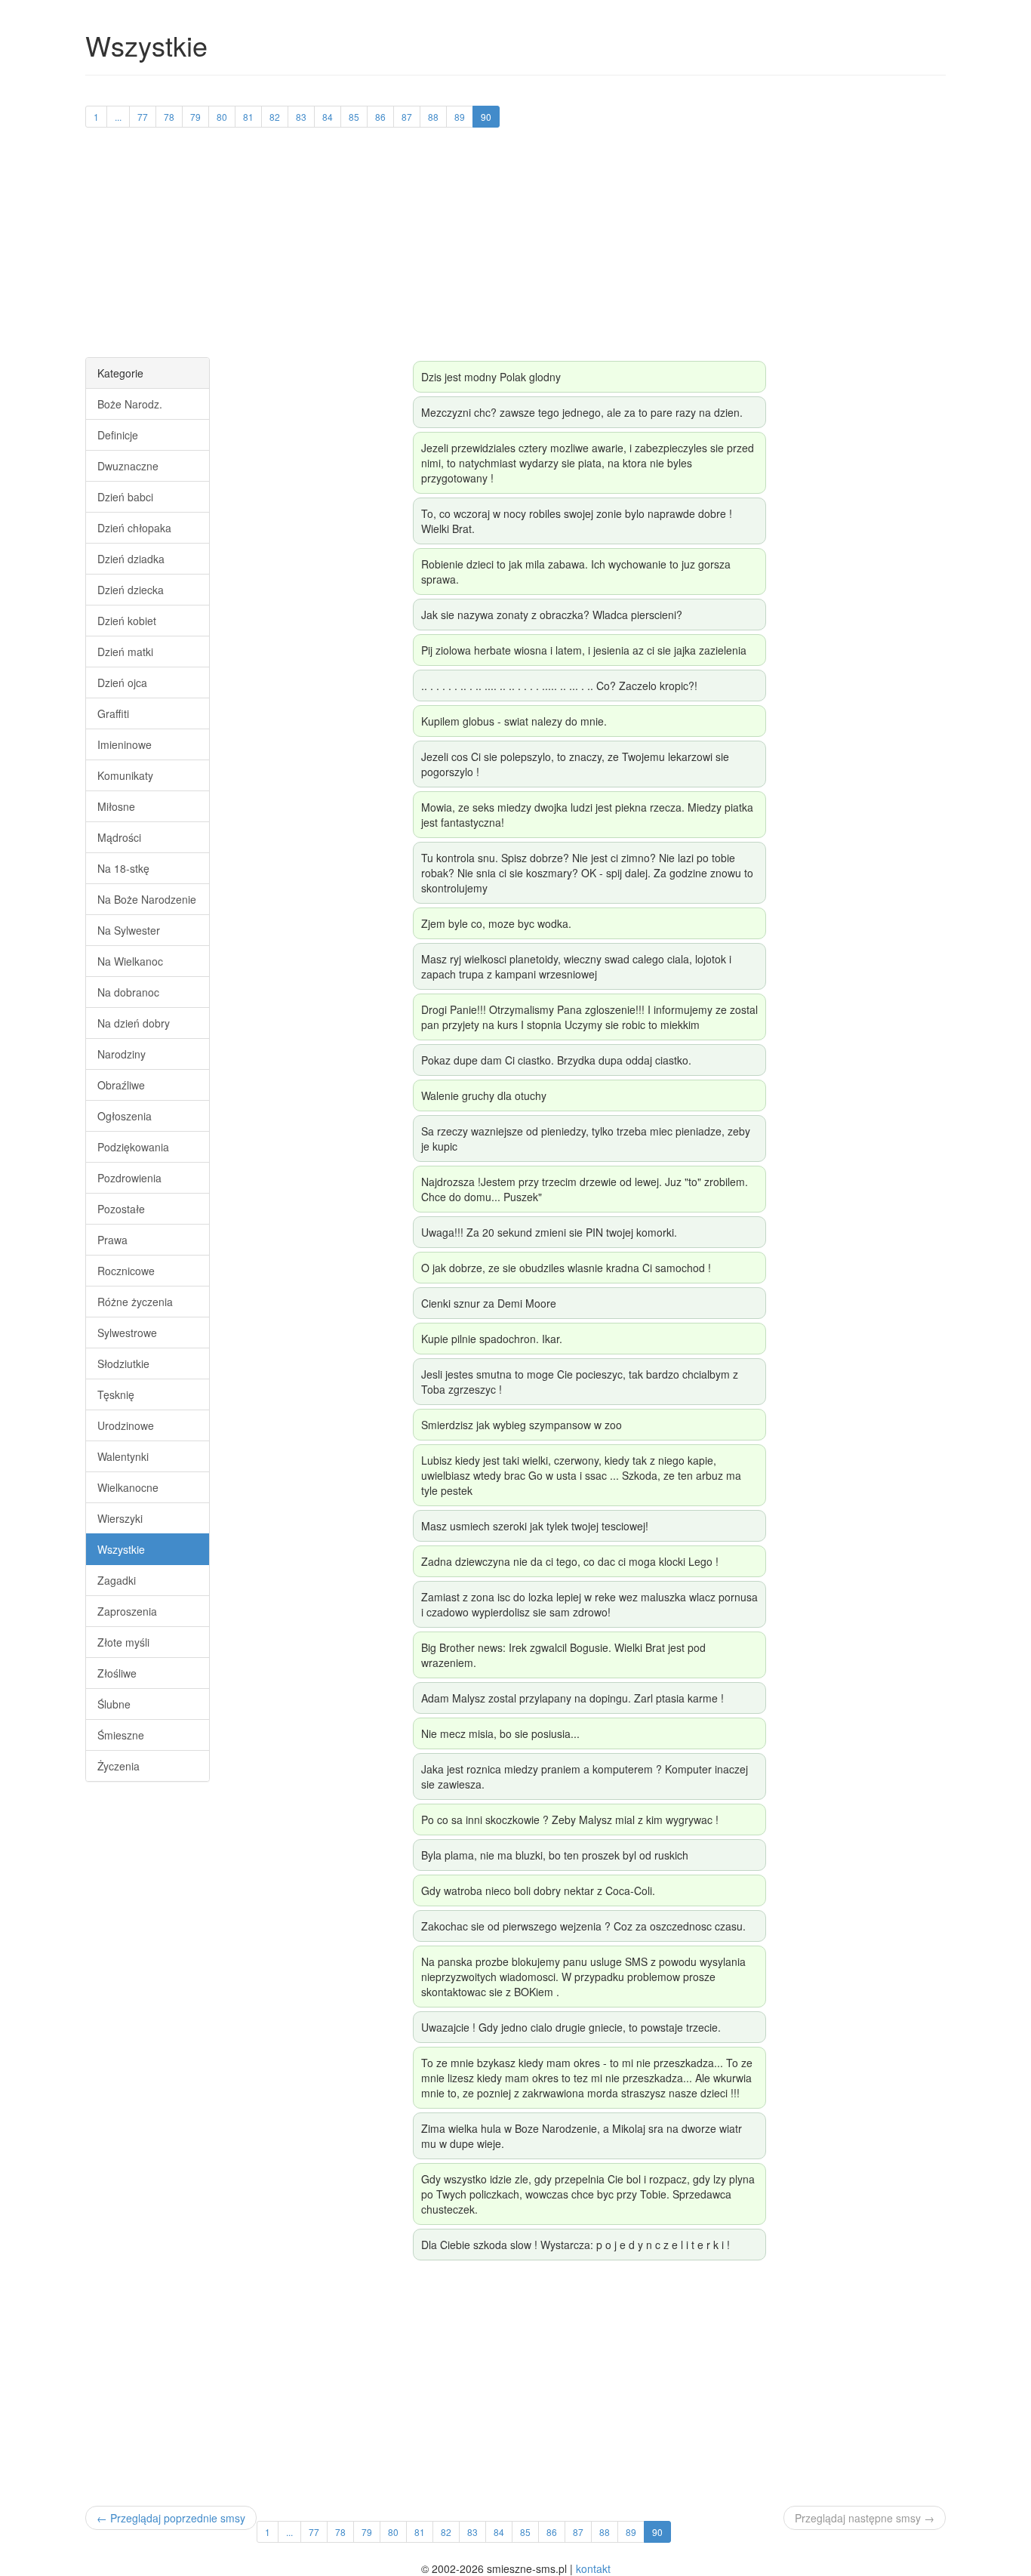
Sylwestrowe (127, 1333)
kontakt (593, 2568)
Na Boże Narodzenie (147, 899)
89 (460, 117)
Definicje (118, 435)
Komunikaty (125, 775)
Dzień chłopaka (134, 528)
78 (169, 117)
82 (275, 117)
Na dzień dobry (134, 1023)
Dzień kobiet (127, 621)
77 (143, 117)
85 (354, 117)
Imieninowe (125, 744)
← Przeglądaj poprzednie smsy (171, 2518)
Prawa (112, 1240)
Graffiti (113, 713)
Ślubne (114, 1704)
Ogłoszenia (125, 1116)
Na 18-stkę (123, 868)
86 (380, 117)
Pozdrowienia (129, 1178)
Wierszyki (120, 1518)
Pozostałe (121, 1209)
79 (195, 117)
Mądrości (119, 837)
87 (407, 117)
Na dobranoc (128, 992)
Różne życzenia (135, 1302)
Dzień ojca (122, 683)
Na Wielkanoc (130, 961)
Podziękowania (133, 1147)
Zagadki (117, 1580)
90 (486, 117)
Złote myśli (123, 1642)
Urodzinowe (126, 1425)
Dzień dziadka (131, 559)
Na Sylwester (129, 930)
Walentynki (123, 1456)
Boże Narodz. (130, 404)
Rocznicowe (126, 1271)
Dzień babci (125, 497)
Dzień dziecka (131, 590)
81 (248, 117)
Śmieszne (121, 1735)
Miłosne (116, 806)
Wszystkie (121, 1549)
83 (301, 117)
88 (433, 117)
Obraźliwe (121, 1085)
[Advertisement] (515, 251)
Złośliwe (117, 1673)
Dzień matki (125, 652)
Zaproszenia (127, 1611)
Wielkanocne (128, 1487)
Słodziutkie (123, 1363)
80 (222, 117)
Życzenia (118, 1766)
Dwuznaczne (128, 466)
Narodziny (122, 1054)
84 (328, 117)
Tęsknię (116, 1394)
